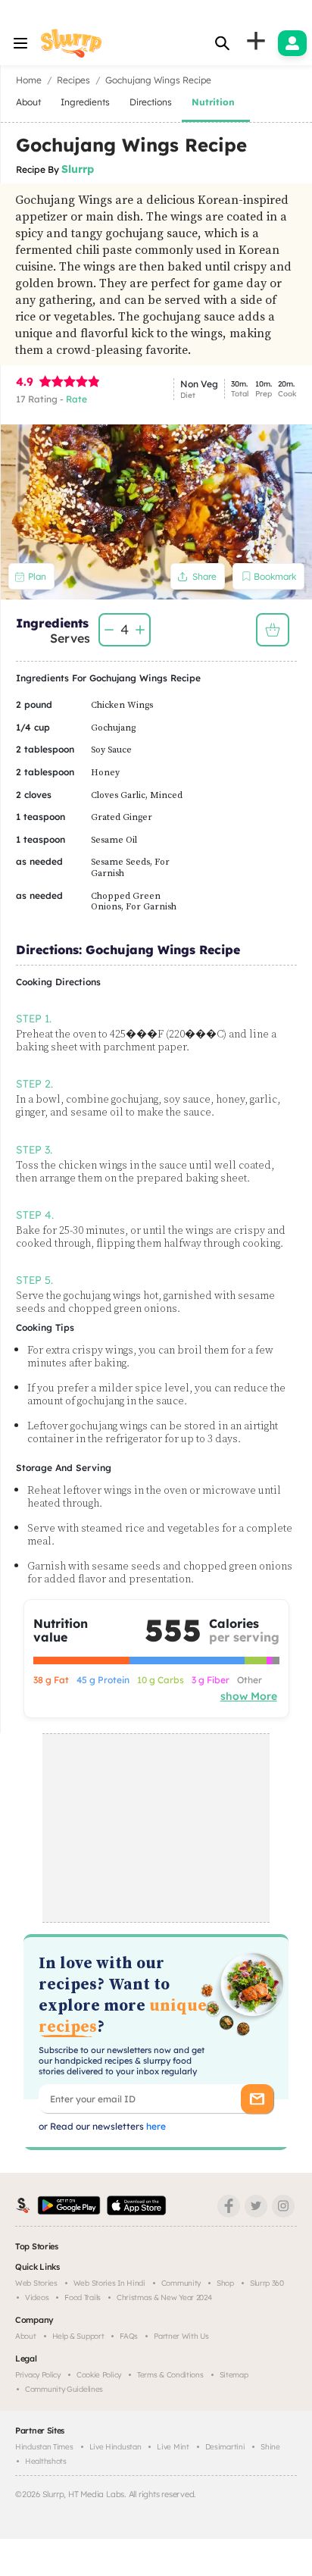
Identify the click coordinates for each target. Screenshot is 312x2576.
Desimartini (225, 2447)
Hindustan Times (44, 2447)
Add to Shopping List (273, 630)
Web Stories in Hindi (109, 2283)
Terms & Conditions (170, 2375)
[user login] (292, 43)
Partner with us (181, 2336)
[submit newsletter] (257, 2099)
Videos (37, 2297)
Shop (225, 2283)
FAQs (129, 2336)
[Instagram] (283, 2206)
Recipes (73, 80)
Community (181, 2283)
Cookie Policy (99, 2375)
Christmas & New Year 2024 (164, 2297)
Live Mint (173, 2447)
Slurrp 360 (267, 2283)
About (26, 2336)
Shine (270, 2447)
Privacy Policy (38, 2375)
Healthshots (46, 2461)
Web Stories (36, 2283)
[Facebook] (229, 2206)
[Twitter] (256, 2206)
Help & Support (78, 2336)
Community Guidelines (64, 2389)
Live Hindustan (115, 2447)
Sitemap (234, 2375)
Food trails (83, 2297)
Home (29, 80)
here (155, 2126)
